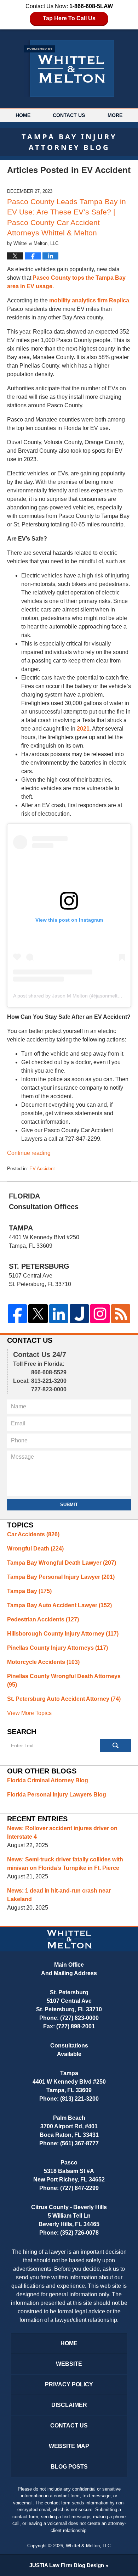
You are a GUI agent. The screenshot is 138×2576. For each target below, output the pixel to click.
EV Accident (42, 1169)
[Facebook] (17, 1314)
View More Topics (29, 1713)
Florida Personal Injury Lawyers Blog (57, 1795)
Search (116, 1745)
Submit (69, 1505)
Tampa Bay (29, 1591)
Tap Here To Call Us (69, 18)
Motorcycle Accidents (43, 1662)
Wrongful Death (35, 1549)
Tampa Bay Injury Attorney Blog (69, 68)
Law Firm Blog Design (67, 2565)
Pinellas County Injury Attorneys (57, 1648)
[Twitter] (38, 1314)
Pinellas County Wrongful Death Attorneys (64, 1680)
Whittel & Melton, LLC (88, 2546)
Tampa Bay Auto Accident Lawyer (59, 1605)
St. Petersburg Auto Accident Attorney (64, 1699)
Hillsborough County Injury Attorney (63, 1634)
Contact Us (69, 115)
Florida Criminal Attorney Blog (48, 1780)
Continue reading (29, 1153)
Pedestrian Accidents (43, 1619)
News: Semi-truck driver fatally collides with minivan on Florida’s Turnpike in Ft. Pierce (65, 1864)
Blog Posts (69, 2467)
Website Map (69, 2446)
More (115, 115)
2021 (83, 729)
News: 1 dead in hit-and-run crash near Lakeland (59, 1895)
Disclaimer (69, 2405)
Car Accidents (33, 1534)
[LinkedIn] (59, 1314)
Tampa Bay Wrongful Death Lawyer (62, 1563)
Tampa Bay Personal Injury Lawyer (61, 1577)
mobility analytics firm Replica (89, 300)
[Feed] (121, 1314)
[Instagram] (100, 1314)
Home (23, 115)
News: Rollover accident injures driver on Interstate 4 (62, 1832)
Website (69, 2364)
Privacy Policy (69, 2384)
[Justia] (79, 1314)
